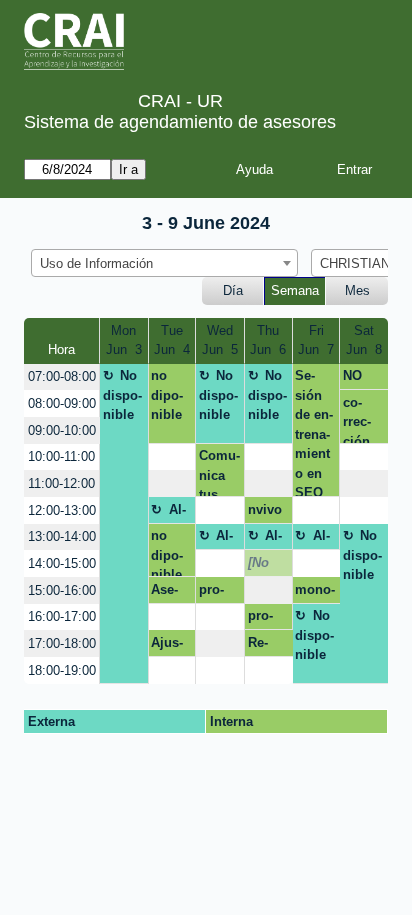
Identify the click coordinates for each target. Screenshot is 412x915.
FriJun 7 (316, 340)
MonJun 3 (124, 340)
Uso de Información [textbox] (96, 263)
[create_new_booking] (172, 457)
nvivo (265, 509)
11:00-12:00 (61, 483)
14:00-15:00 (62, 563)
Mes (357, 290)
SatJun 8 (364, 340)
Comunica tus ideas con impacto (219, 472)
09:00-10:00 (62, 430)
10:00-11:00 (61, 456)
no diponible (167, 395)
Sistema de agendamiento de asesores (180, 122)
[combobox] (164, 263)
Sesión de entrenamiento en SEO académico (315, 432)
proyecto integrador (219, 593)
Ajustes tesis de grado (169, 646)
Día (233, 290)
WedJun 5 (220, 340)
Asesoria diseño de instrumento (171, 593)
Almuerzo (170, 513)
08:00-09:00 (62, 403)
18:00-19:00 (62, 670)
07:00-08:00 (62, 376)
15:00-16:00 (62, 590)
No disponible (122, 395)
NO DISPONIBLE (361, 379)
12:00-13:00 (62, 510)
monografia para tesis (315, 593)
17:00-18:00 (62, 643)
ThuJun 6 (268, 340)
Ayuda (254, 169)
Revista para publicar (266, 646)
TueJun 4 (172, 340)
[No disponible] (267, 566)
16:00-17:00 (62, 616)
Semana (295, 290)
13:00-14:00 (62, 536)
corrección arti (357, 419)
